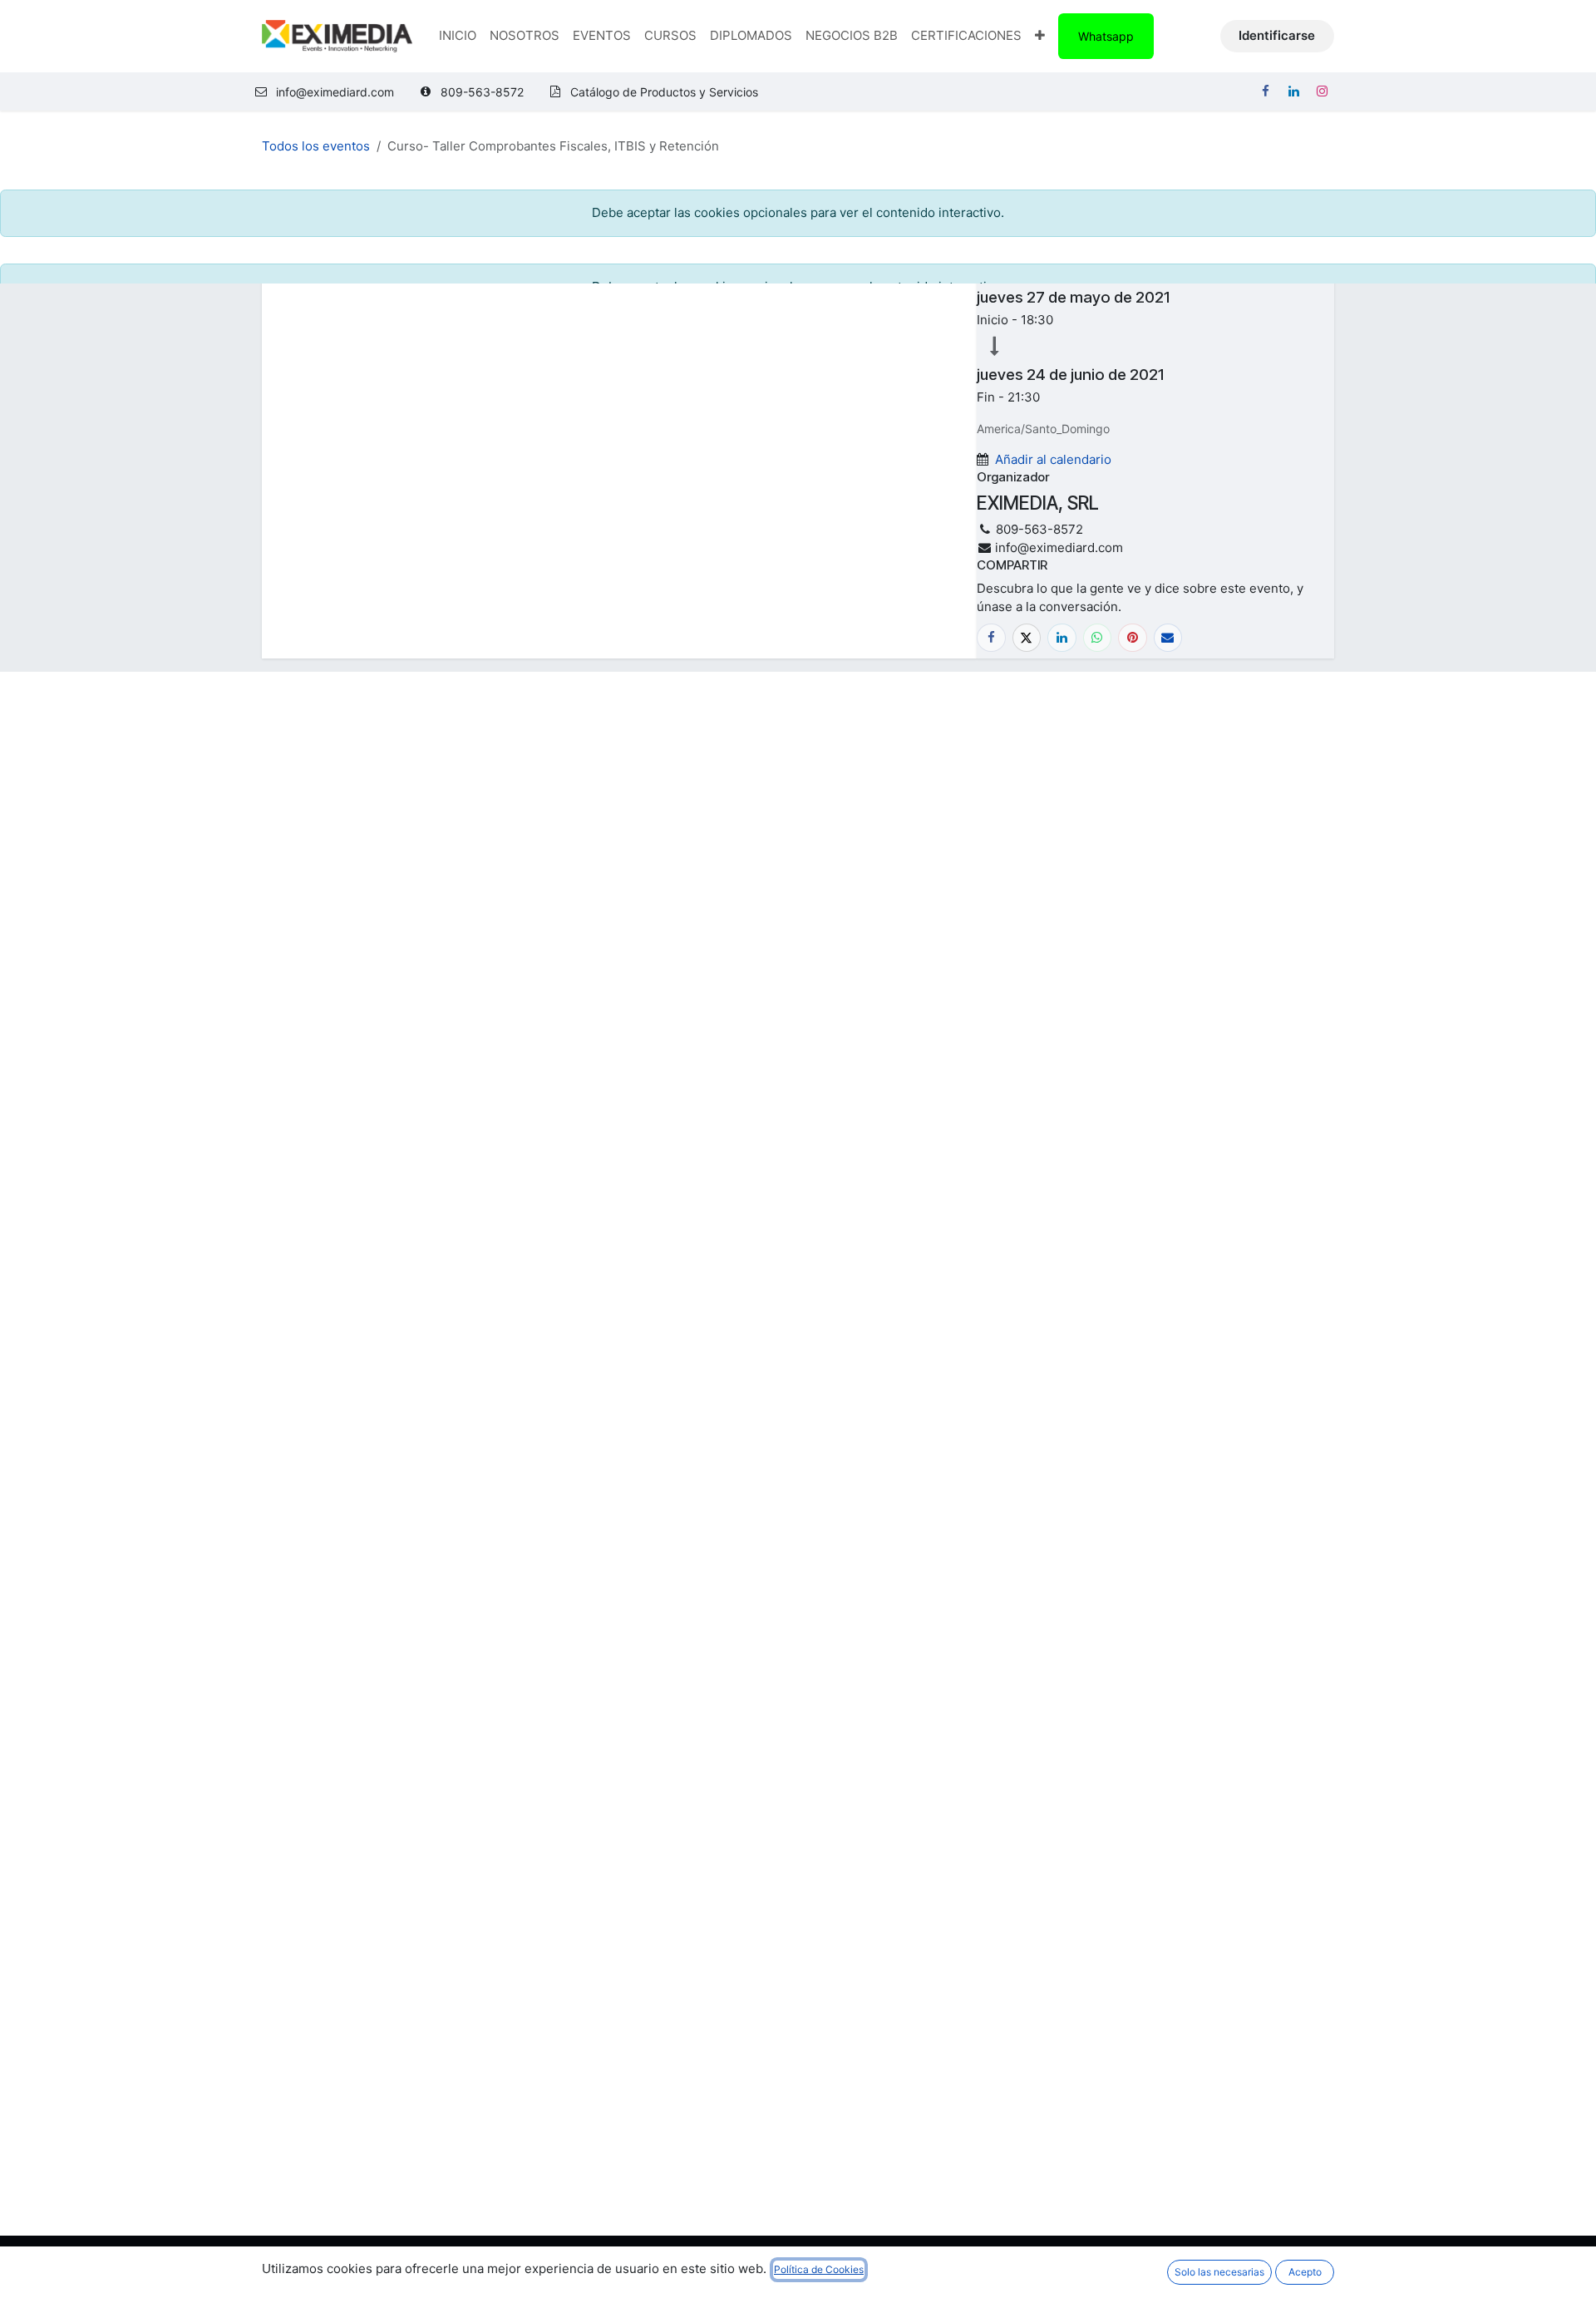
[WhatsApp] (1098, 638)
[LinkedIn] (1293, 91)
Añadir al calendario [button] (1053, 459)
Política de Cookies (819, 2269)
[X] (1027, 638)
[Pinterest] (1133, 638)
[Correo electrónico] (1168, 638)
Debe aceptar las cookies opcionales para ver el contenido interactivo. (798, 212)
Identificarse (1277, 35)
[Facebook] (1265, 91)
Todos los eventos (316, 146)
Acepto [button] (1305, 2272)
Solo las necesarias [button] (1219, 2272)
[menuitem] (458, 36)
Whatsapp (1106, 36)
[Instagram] (1322, 91)
